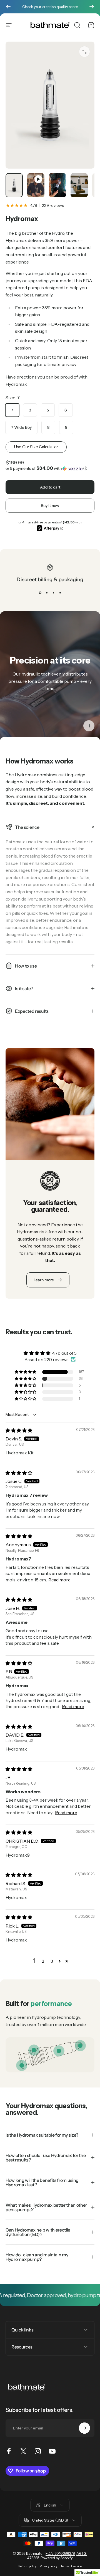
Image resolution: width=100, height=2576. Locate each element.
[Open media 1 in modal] (84, 52)
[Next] (92, 7)
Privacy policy (48, 2566)
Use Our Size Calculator (36, 447)
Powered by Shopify (57, 2558)
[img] (19, 1430)
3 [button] (52, 1961)
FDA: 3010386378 (60, 2553)
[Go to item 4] (79, 185)
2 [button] (43, 1961)
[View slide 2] (47, 593)
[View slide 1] (40, 593)
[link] (59, 2051)
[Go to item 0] (14, 185)
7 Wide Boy (21, 427)
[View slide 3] (53, 593)
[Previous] (8, 7)
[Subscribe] (84, 2428)
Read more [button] (59, 1580)
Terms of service (71, 2566)
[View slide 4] (60, 593)
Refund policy (27, 2566)
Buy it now (50, 506)
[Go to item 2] (36, 185)
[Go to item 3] (57, 185)
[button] (50, 468)
